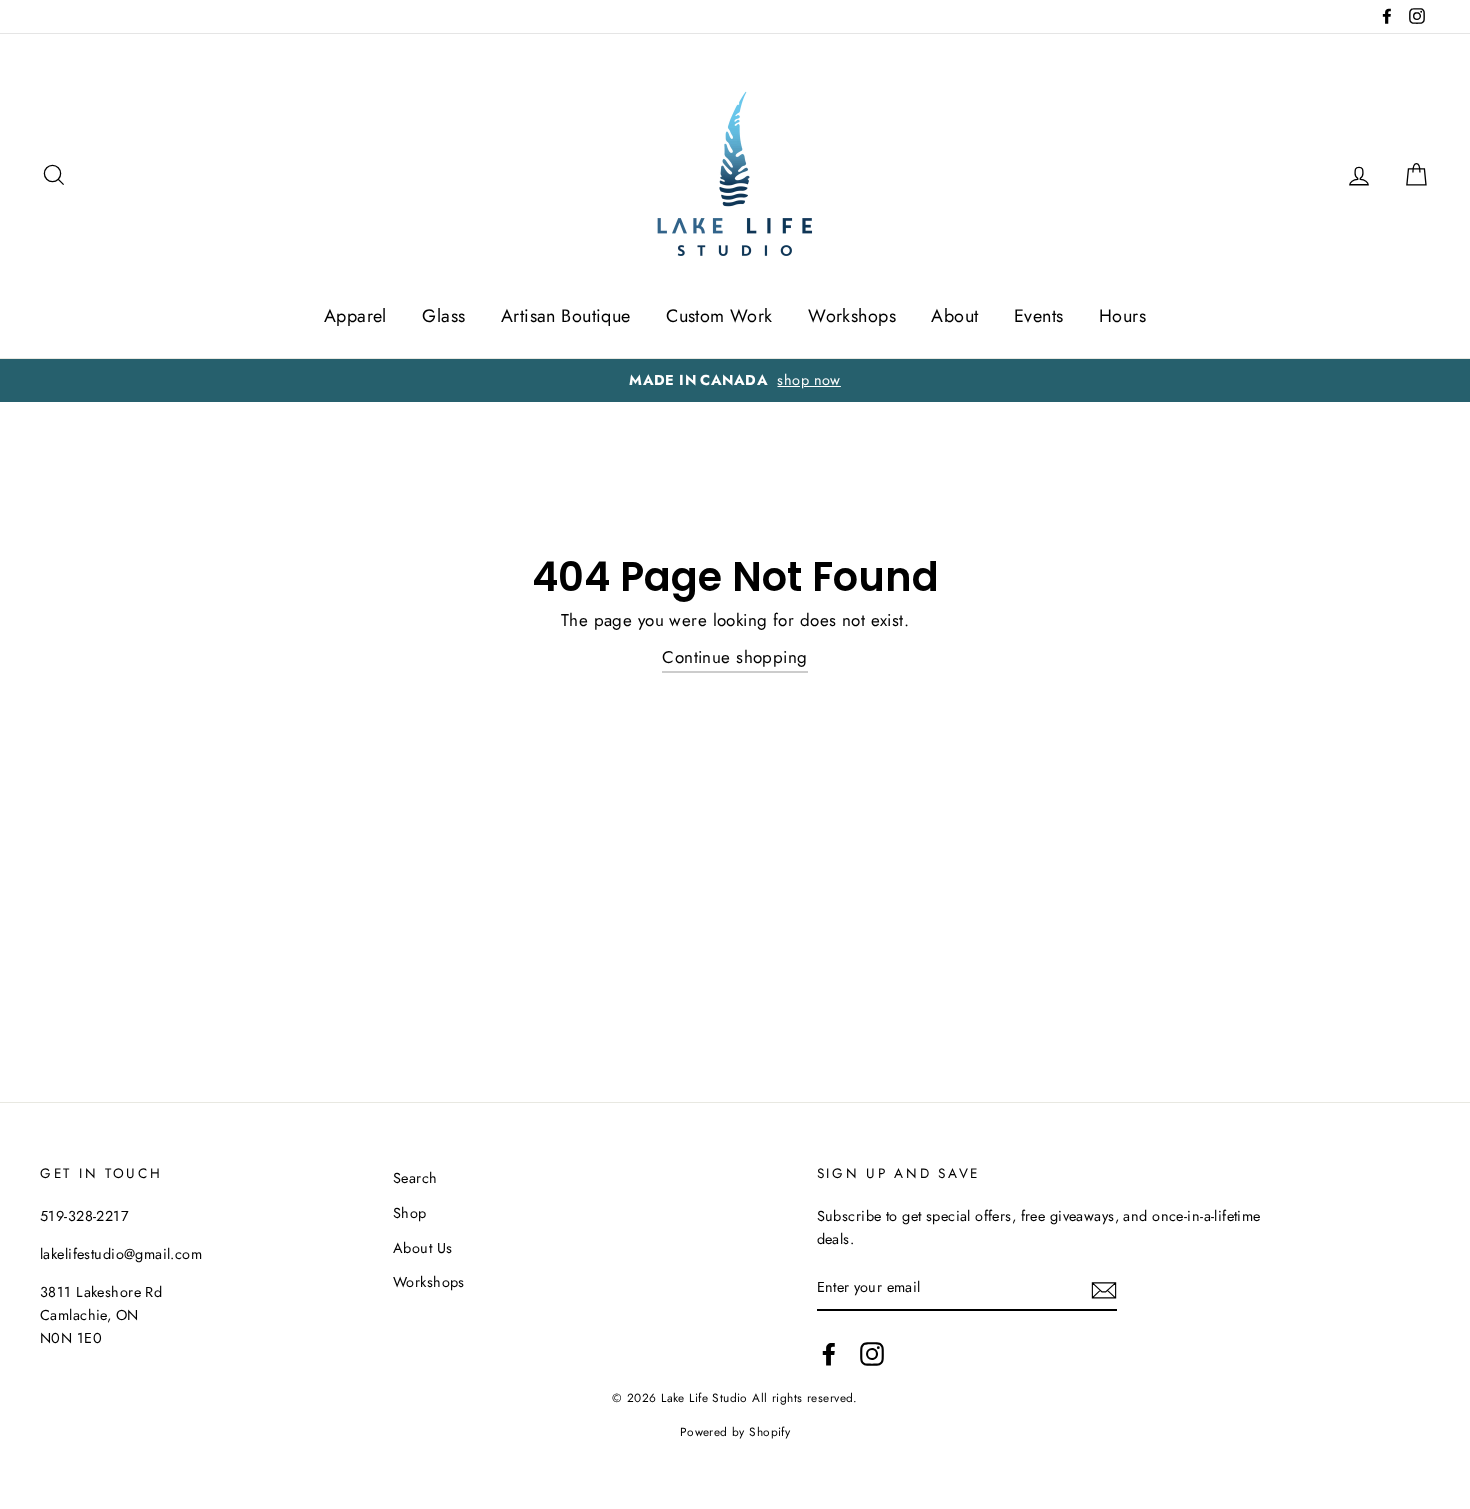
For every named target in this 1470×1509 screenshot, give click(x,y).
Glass (443, 316)
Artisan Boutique (566, 316)
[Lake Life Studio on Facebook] (829, 1353)
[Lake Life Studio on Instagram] (872, 1353)
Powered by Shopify (735, 1431)
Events (1039, 316)
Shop (410, 1213)
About (954, 316)
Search (415, 1178)
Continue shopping (734, 657)
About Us (422, 1248)
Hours (1122, 316)
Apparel (355, 316)
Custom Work (719, 316)
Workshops (852, 316)
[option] (735, 380)
